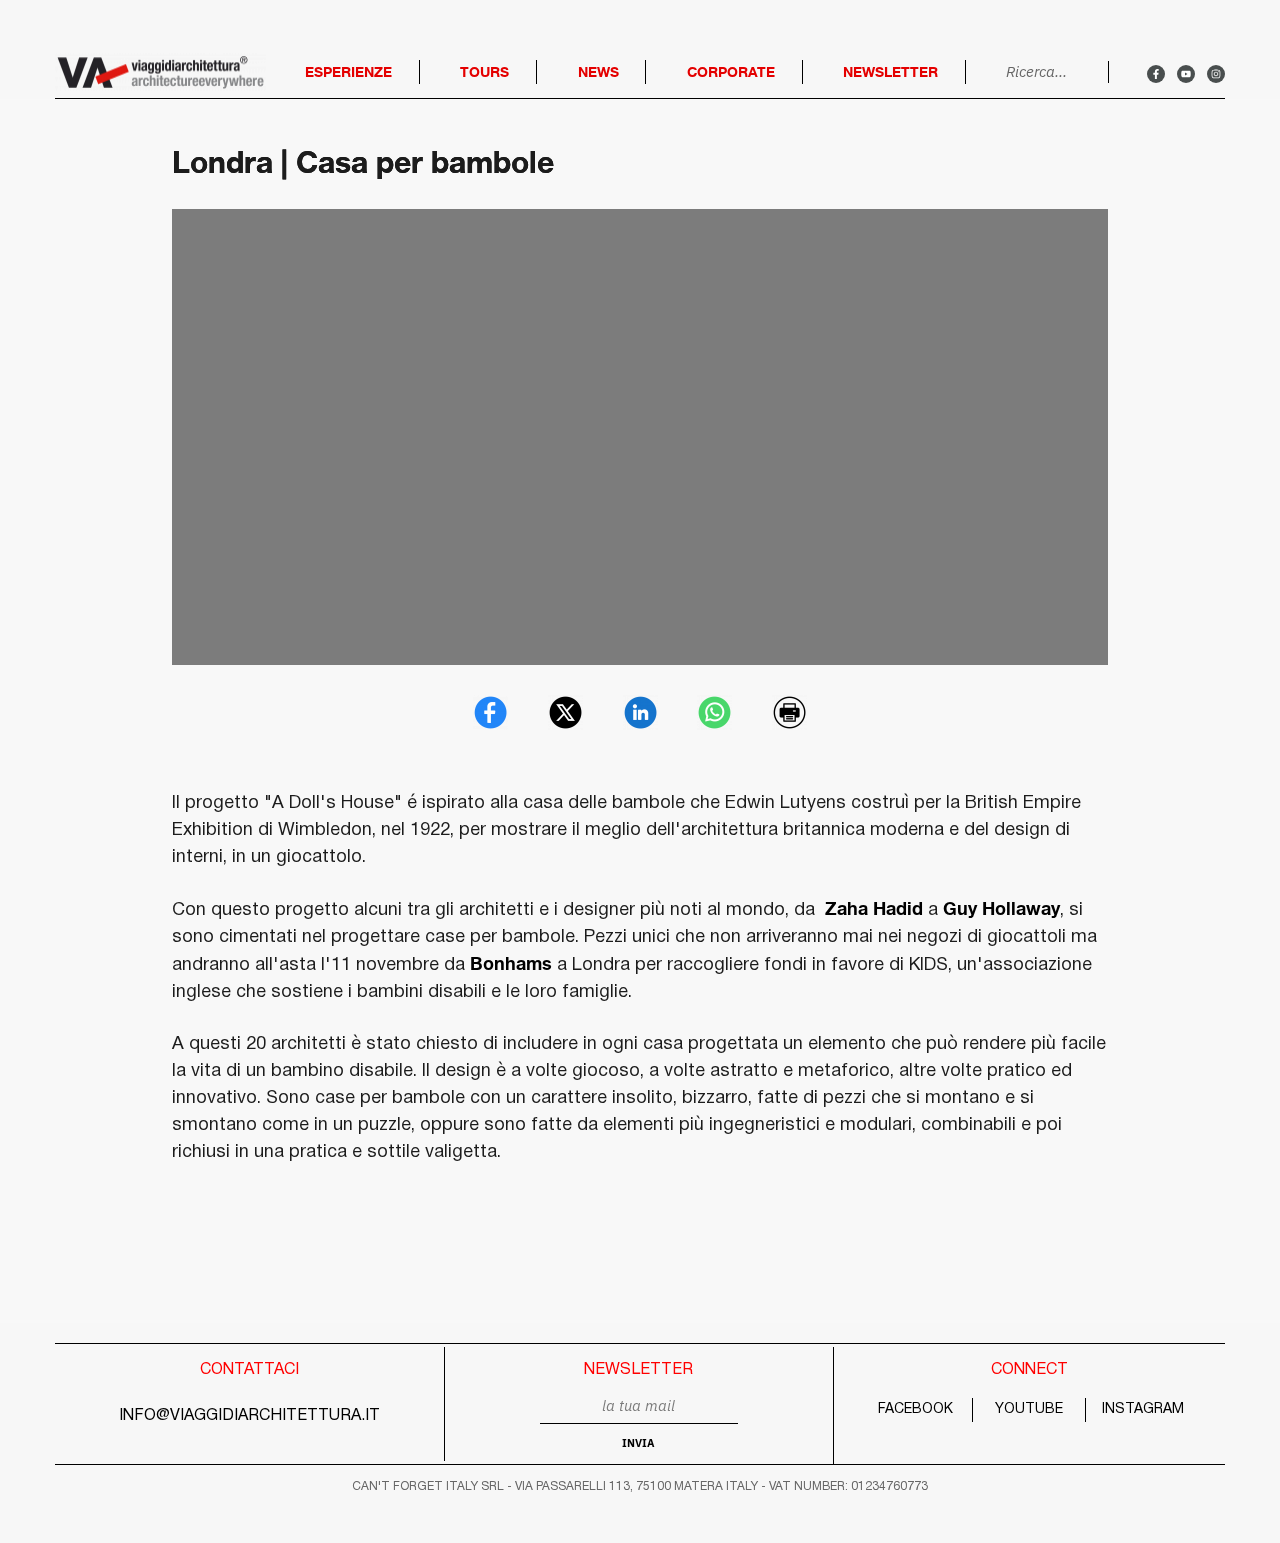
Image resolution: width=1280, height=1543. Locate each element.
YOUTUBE (1029, 1409)
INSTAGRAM (1143, 1409)
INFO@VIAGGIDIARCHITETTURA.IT (249, 1416)
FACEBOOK (915, 1409)
